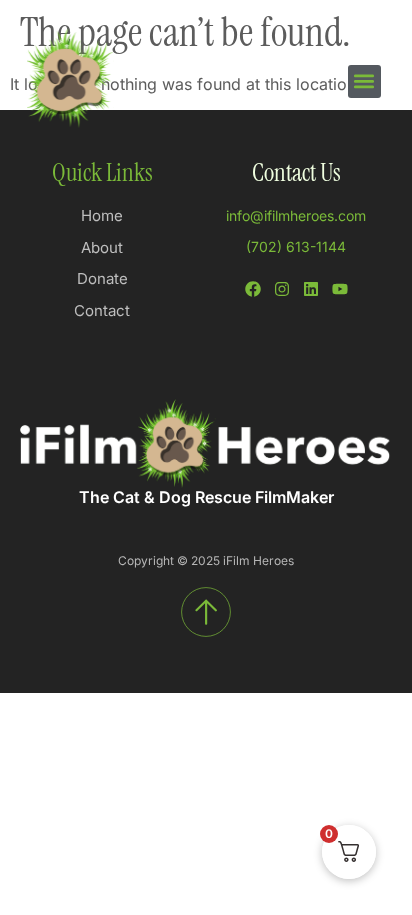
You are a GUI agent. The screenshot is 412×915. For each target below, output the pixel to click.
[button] (364, 81)
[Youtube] (340, 289)
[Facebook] (253, 289)
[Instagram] (282, 289)
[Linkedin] (311, 289)
